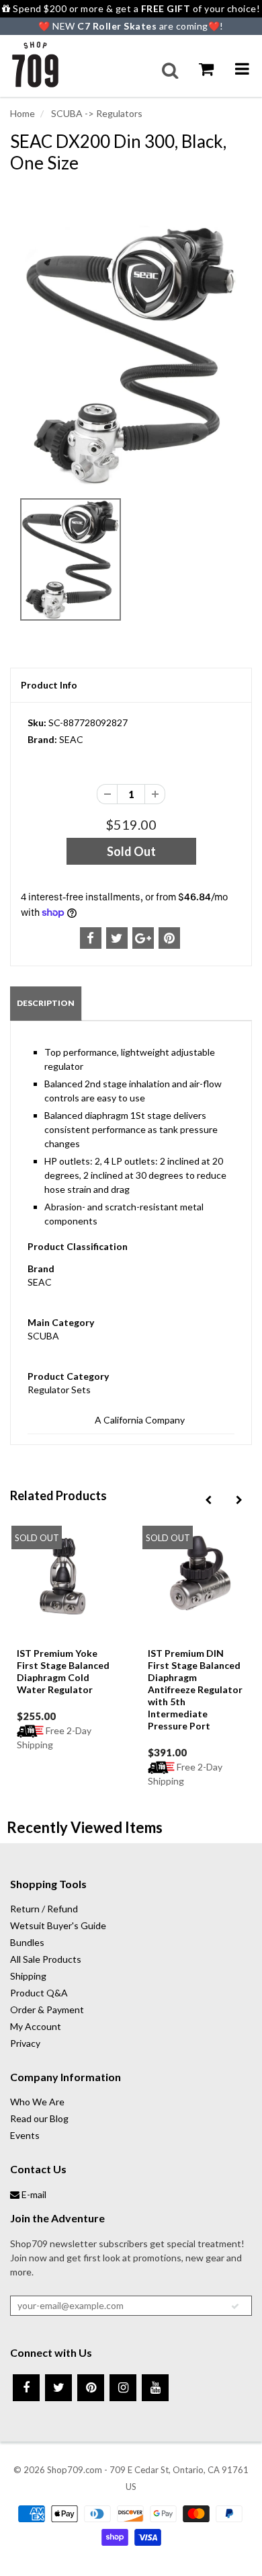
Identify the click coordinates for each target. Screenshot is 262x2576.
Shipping (28, 1976)
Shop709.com (75, 2470)
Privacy (25, 2043)
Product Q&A (39, 1993)
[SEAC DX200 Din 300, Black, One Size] (131, 355)
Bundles (27, 1942)
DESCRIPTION (46, 1003)
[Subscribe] (235, 2306)
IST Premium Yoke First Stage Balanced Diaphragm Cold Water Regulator (63, 1671)
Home (23, 113)
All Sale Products (46, 1959)
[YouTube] (155, 2388)
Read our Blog (39, 2118)
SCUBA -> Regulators (96, 113)
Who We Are (37, 2102)
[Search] (170, 71)
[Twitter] (58, 2388)
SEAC (71, 739)
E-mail (33, 2194)
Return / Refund (44, 1909)
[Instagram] (123, 2388)
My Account (36, 2026)
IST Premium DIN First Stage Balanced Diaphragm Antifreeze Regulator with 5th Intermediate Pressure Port (195, 1689)
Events (25, 2135)
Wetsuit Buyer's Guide (58, 1925)
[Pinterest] (91, 2388)
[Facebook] (26, 2388)
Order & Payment (47, 2009)
